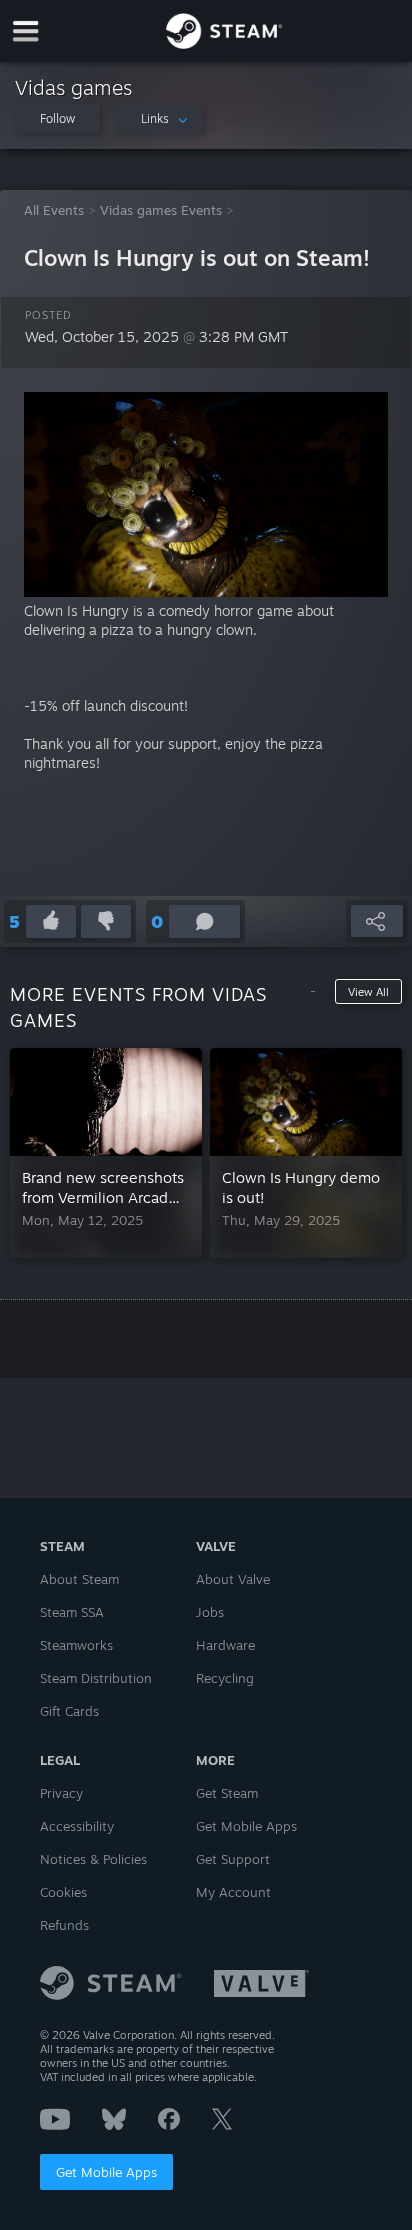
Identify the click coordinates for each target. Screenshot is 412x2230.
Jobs (210, 1612)
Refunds (64, 1925)
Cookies (63, 1892)
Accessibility (77, 1826)
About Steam (79, 1579)
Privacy (61, 1793)
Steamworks (76, 1645)
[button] (57, 118)
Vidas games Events (161, 210)
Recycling (225, 1678)
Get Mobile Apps (106, 2172)
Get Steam (227, 1793)
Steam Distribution (96, 1678)
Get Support (233, 1859)
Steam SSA (72, 1612)
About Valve (233, 1579)
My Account (233, 1892)
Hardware (225, 1645)
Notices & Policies (93, 1859)
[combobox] (160, 119)
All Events (54, 210)
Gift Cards (69, 1711)
